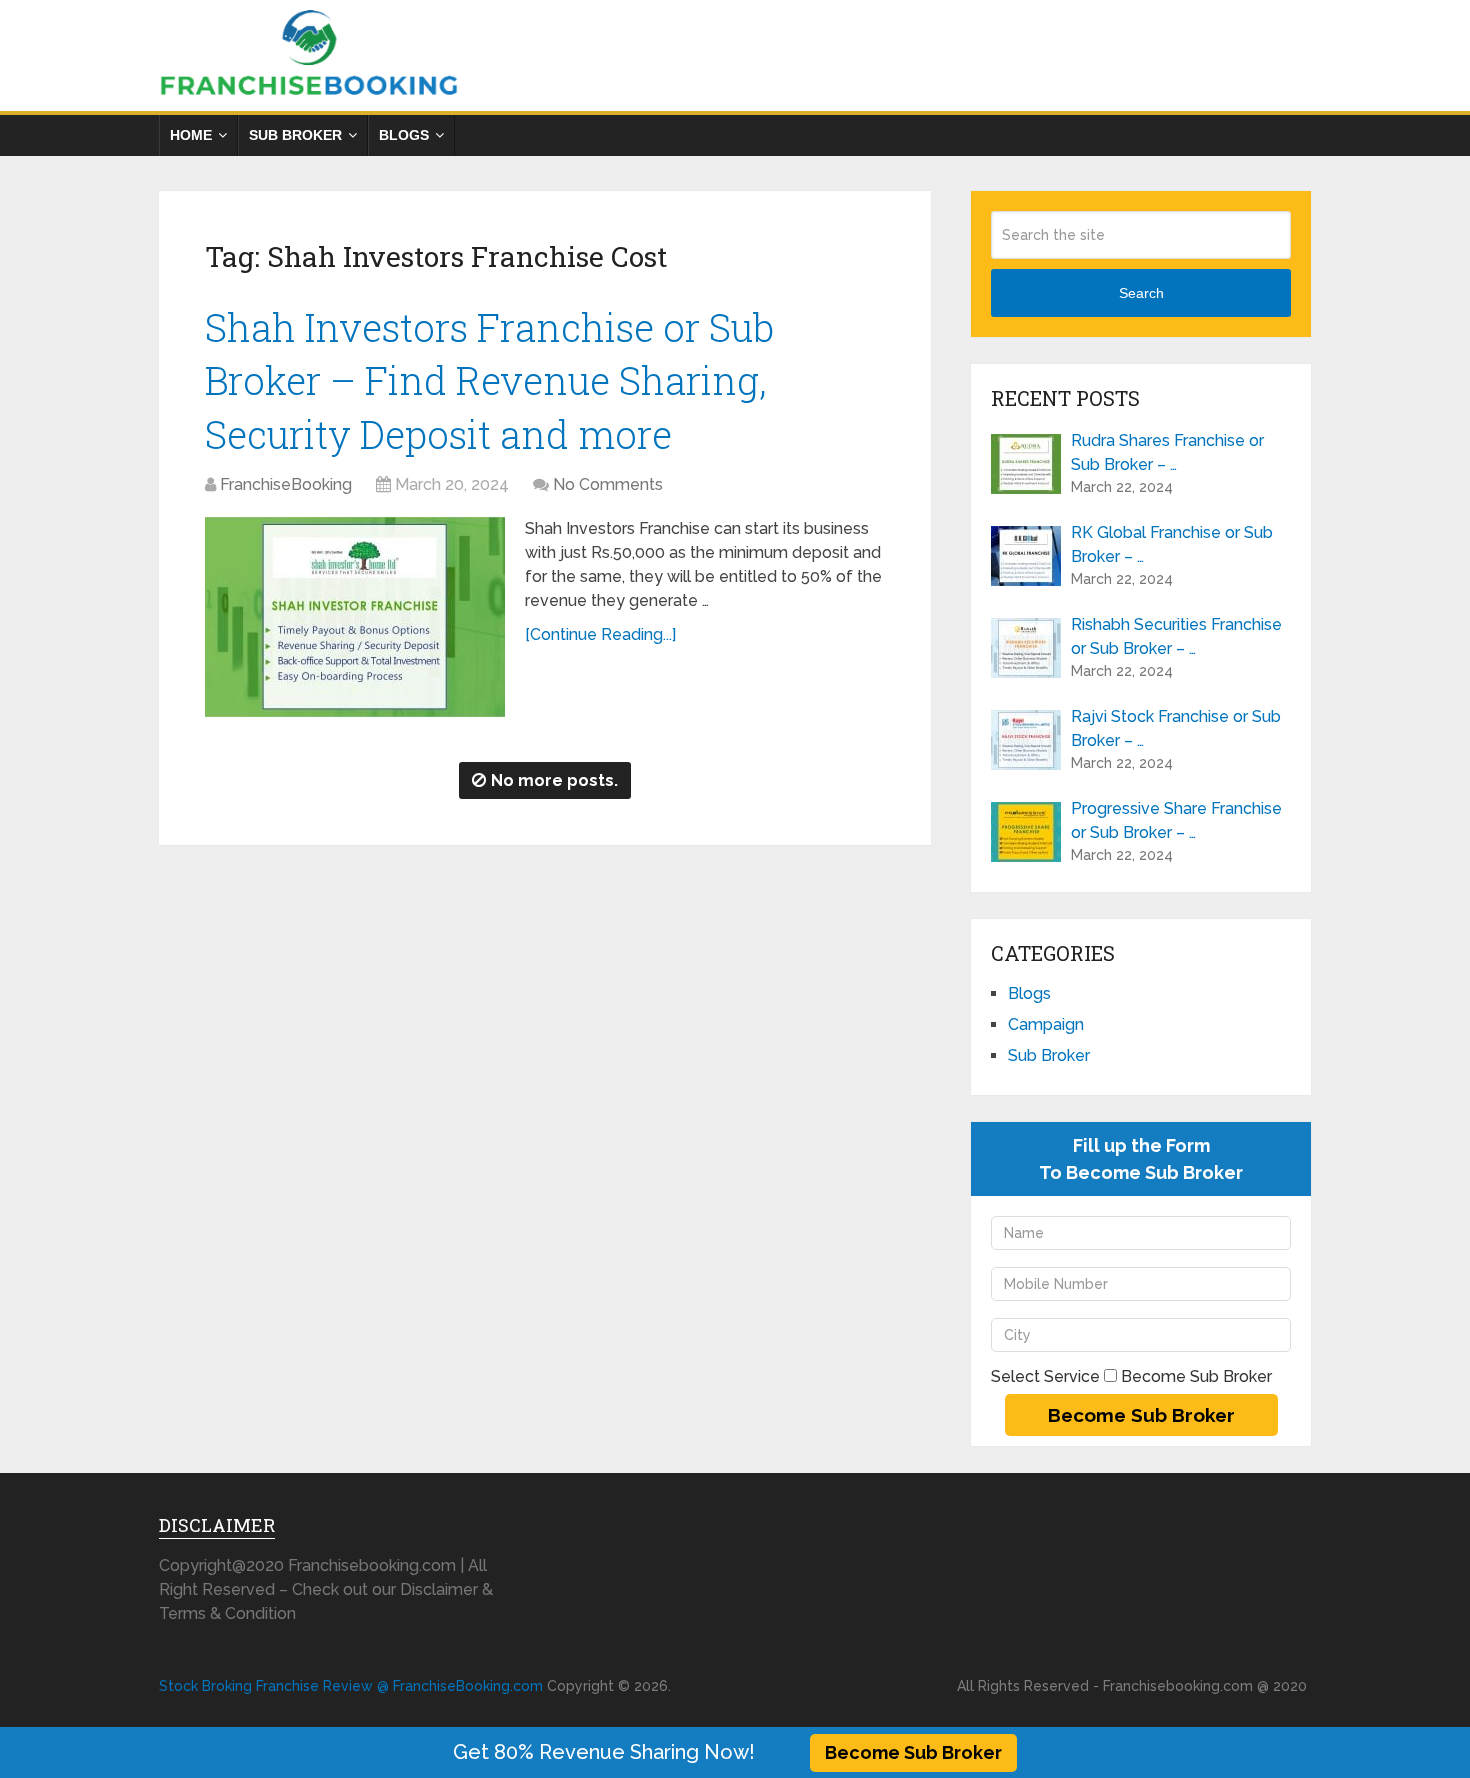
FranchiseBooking (286, 484)
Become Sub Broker (913, 1752)
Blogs (404, 135)
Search (1141, 293)
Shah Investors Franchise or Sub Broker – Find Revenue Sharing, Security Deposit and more (489, 380)
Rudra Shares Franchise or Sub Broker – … (1167, 452)
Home (191, 135)
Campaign (1046, 1024)
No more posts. (554, 780)
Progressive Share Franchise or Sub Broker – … (1176, 820)
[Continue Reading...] (600, 634)
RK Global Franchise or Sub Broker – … (1172, 544)
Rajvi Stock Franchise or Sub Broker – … (1176, 728)
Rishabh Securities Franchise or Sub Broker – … (1176, 636)
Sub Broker (295, 135)
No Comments (608, 484)
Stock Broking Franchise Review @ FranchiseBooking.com (351, 1686)
